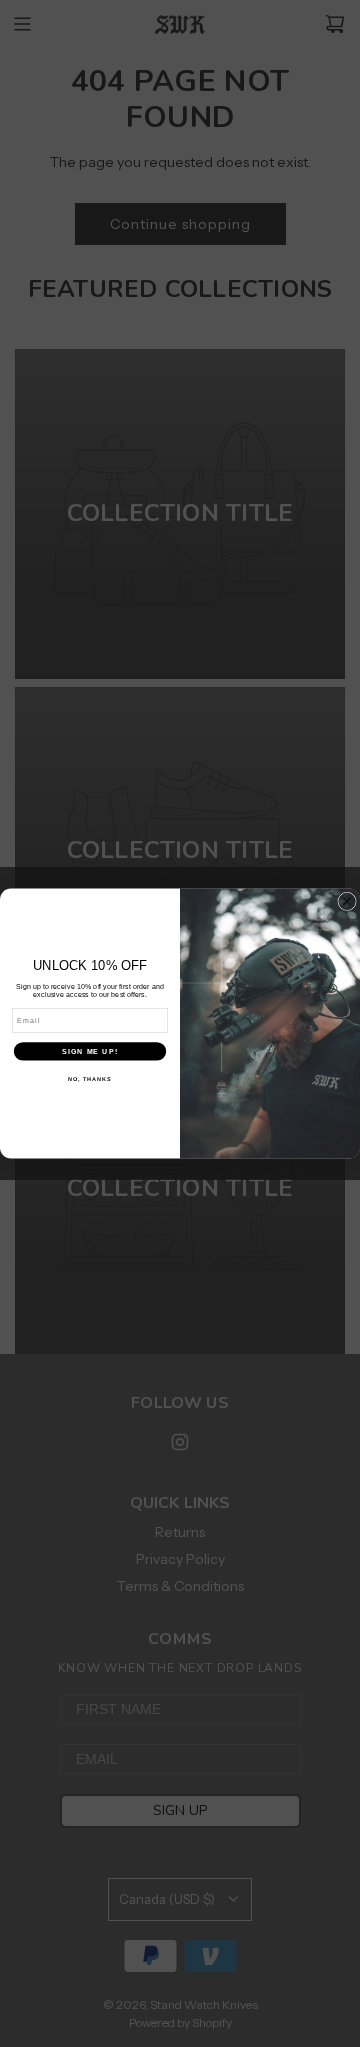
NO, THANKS (90, 1079)
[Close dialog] (347, 901)
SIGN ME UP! (90, 1051)
